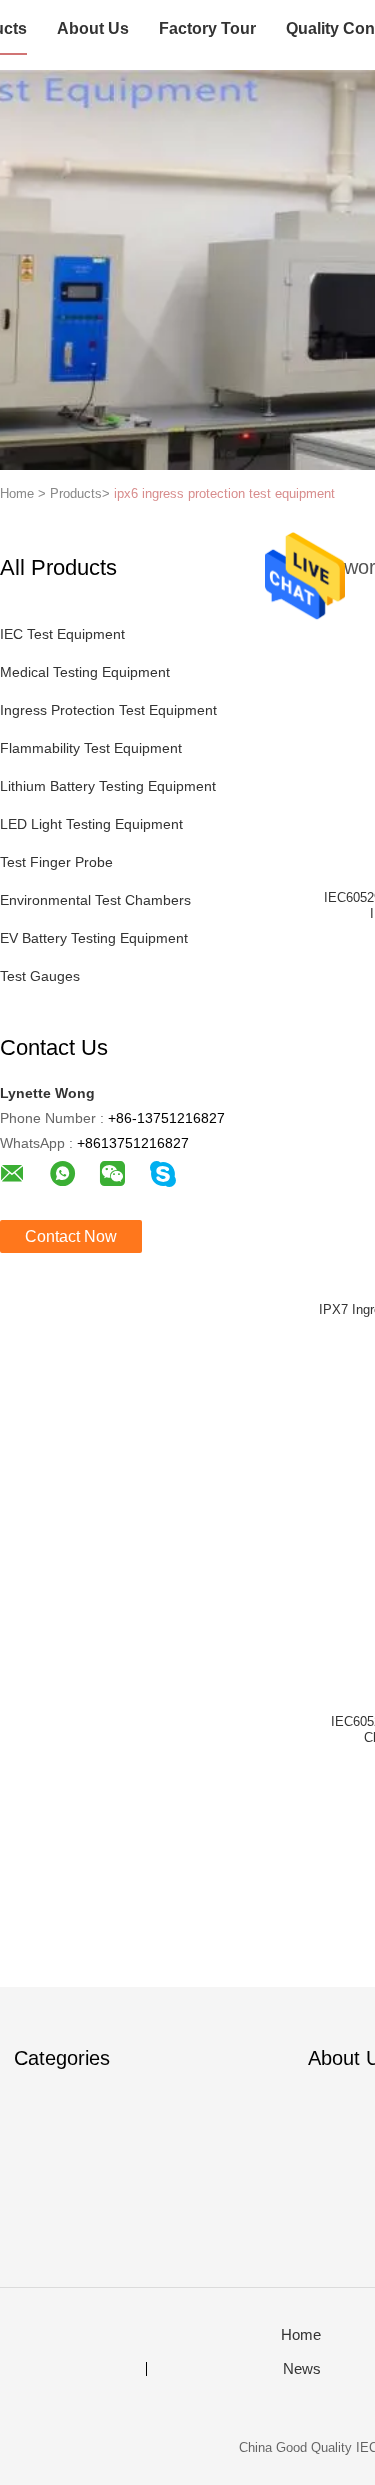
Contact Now (71, 1236)
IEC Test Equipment (62, 634)
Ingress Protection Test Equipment (108, 710)
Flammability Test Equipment (91, 748)
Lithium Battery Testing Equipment (108, 786)
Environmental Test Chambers (95, 900)
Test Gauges (40, 976)
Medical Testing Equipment (85, 672)
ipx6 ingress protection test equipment (224, 493)
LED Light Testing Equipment (91, 824)
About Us (93, 28)
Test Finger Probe (56, 862)
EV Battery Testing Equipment (94, 938)
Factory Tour (207, 28)
